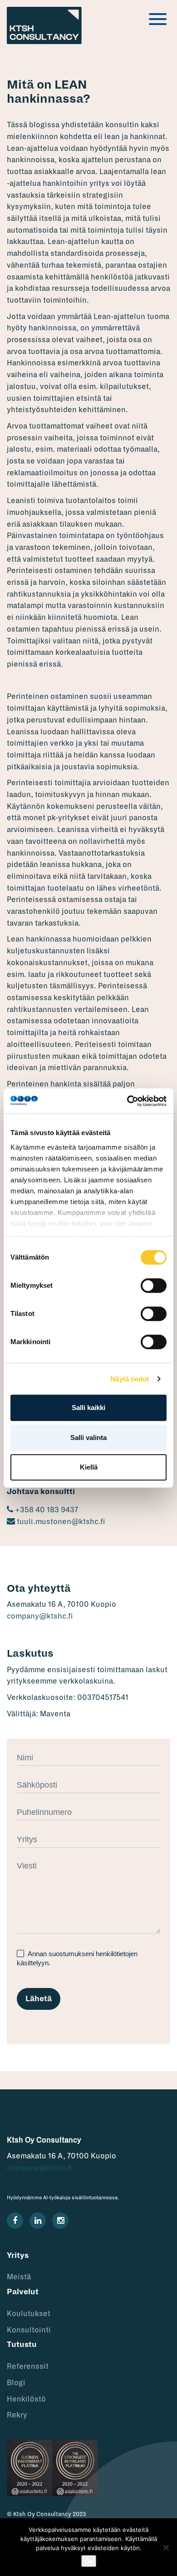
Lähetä (39, 1999)
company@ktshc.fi (40, 1616)
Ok (89, 2561)
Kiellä (89, 1467)
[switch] (154, 1286)
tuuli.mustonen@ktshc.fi (60, 1522)
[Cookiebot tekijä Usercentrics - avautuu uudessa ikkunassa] (127, 1101)
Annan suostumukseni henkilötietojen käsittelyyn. (77, 1958)
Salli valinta (88, 1437)
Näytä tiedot (130, 1379)
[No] (166, 2547)
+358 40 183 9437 (46, 1510)
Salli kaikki (88, 1408)
